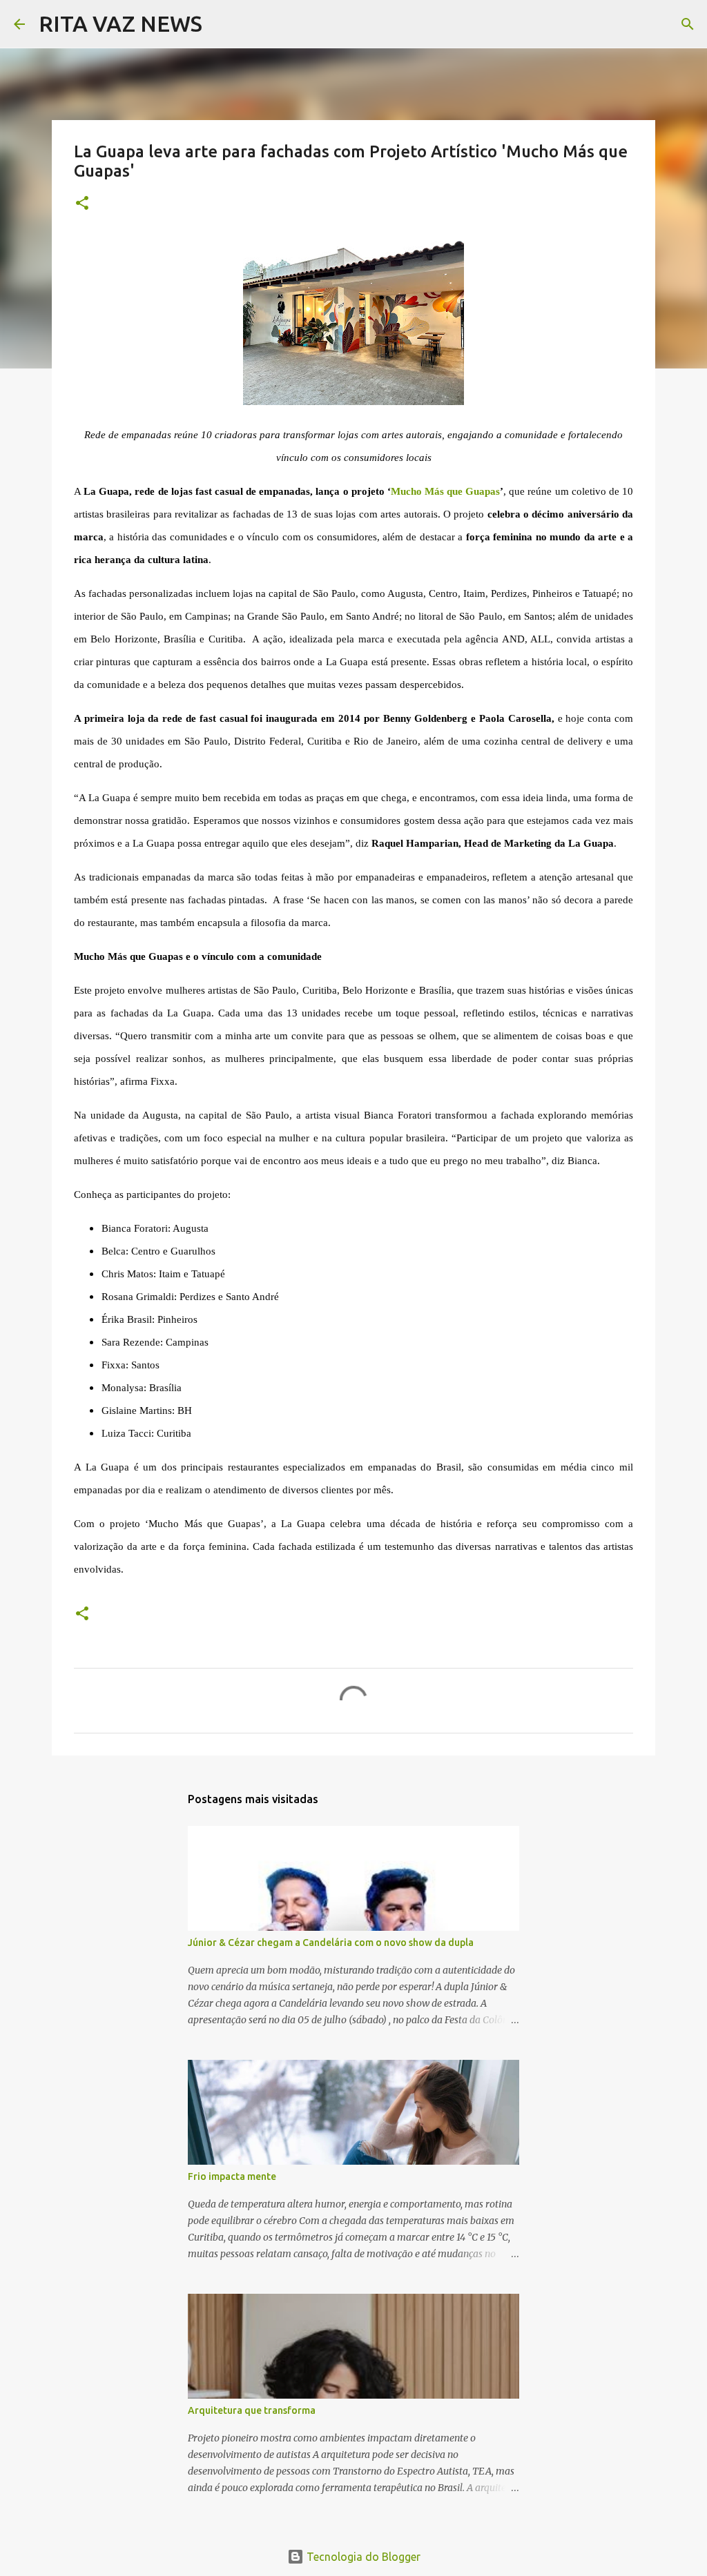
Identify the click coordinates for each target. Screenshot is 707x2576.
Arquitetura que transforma (252, 2410)
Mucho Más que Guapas (445, 491)
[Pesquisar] (222, 24)
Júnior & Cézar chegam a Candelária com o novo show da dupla (331, 1943)
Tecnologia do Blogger (362, 2557)
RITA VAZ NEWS (120, 23)
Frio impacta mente (232, 2176)
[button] (82, 204)
